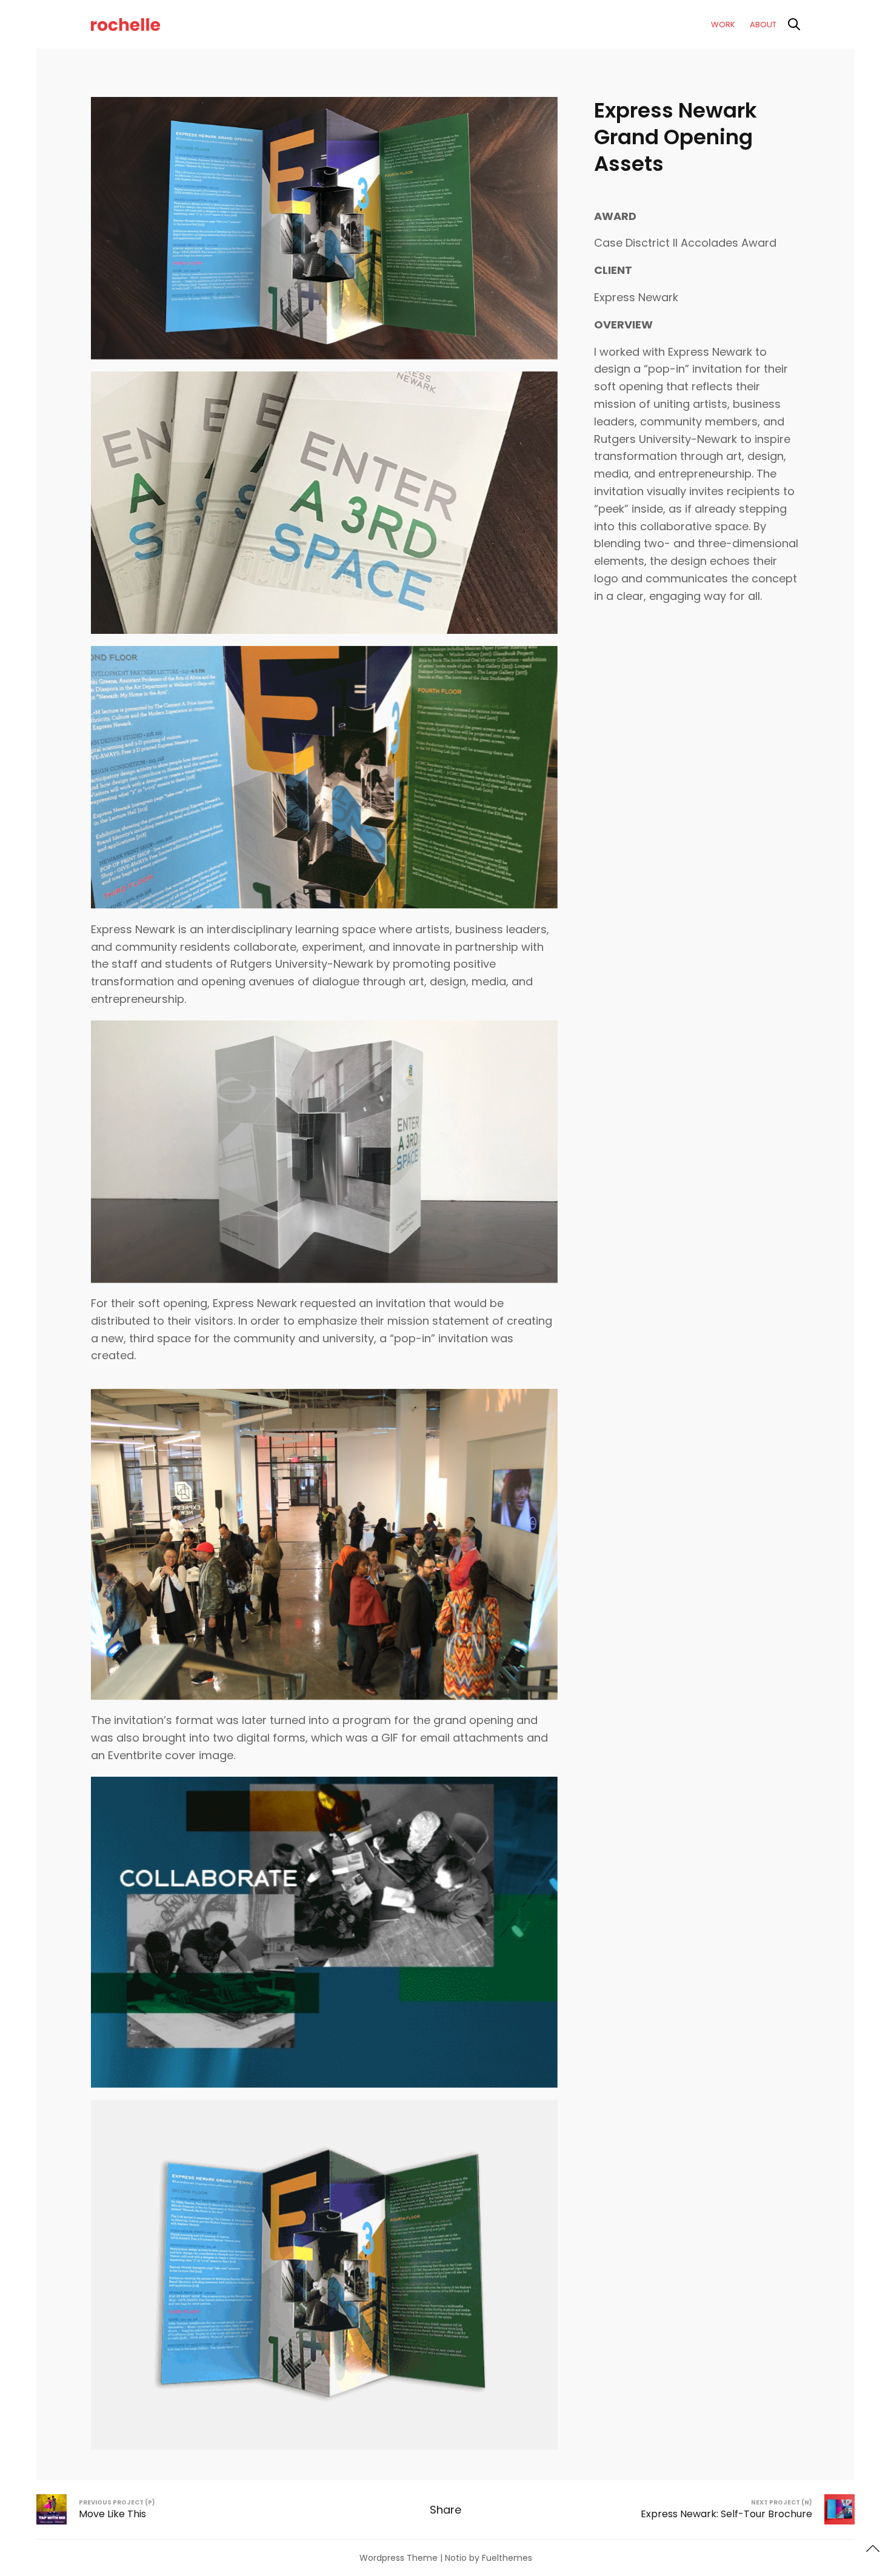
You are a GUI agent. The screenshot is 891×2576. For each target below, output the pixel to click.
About (763, 25)
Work (723, 25)
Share (446, 2510)
